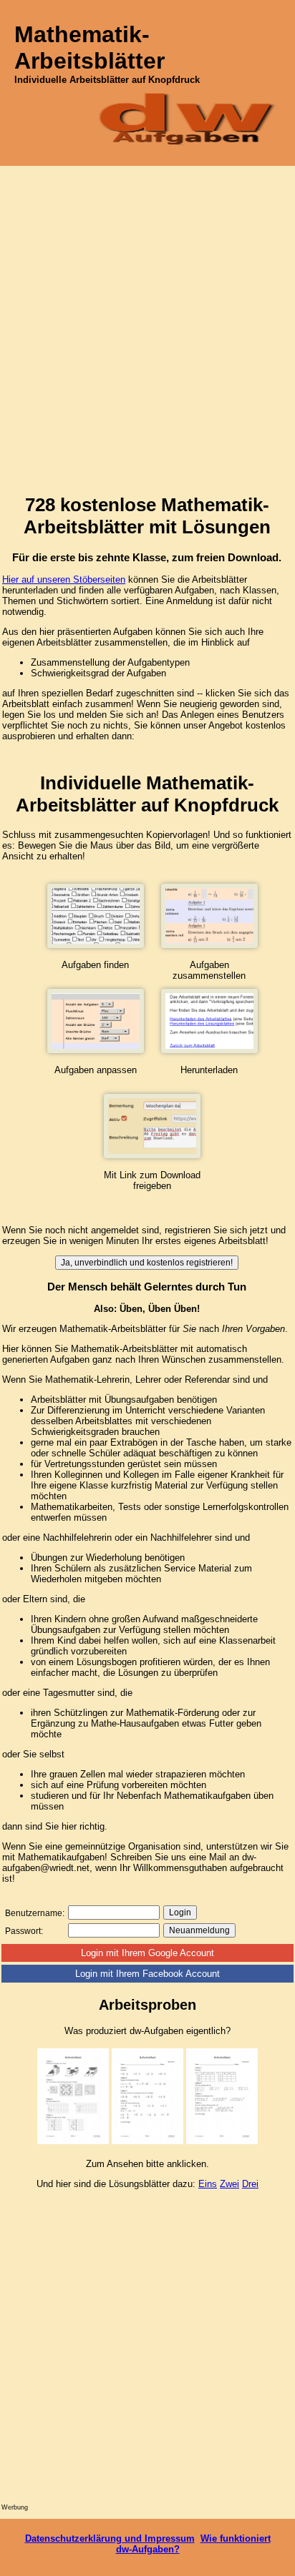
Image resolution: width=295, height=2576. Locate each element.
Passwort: (24, 1931)
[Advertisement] (147, 320)
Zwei (229, 2184)
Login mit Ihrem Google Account (147, 1953)
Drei (250, 2184)
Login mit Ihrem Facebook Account (147, 1974)
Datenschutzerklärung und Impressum (110, 2538)
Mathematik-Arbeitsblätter (90, 48)
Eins (208, 2184)
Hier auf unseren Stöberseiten (64, 579)
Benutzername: (35, 1913)
